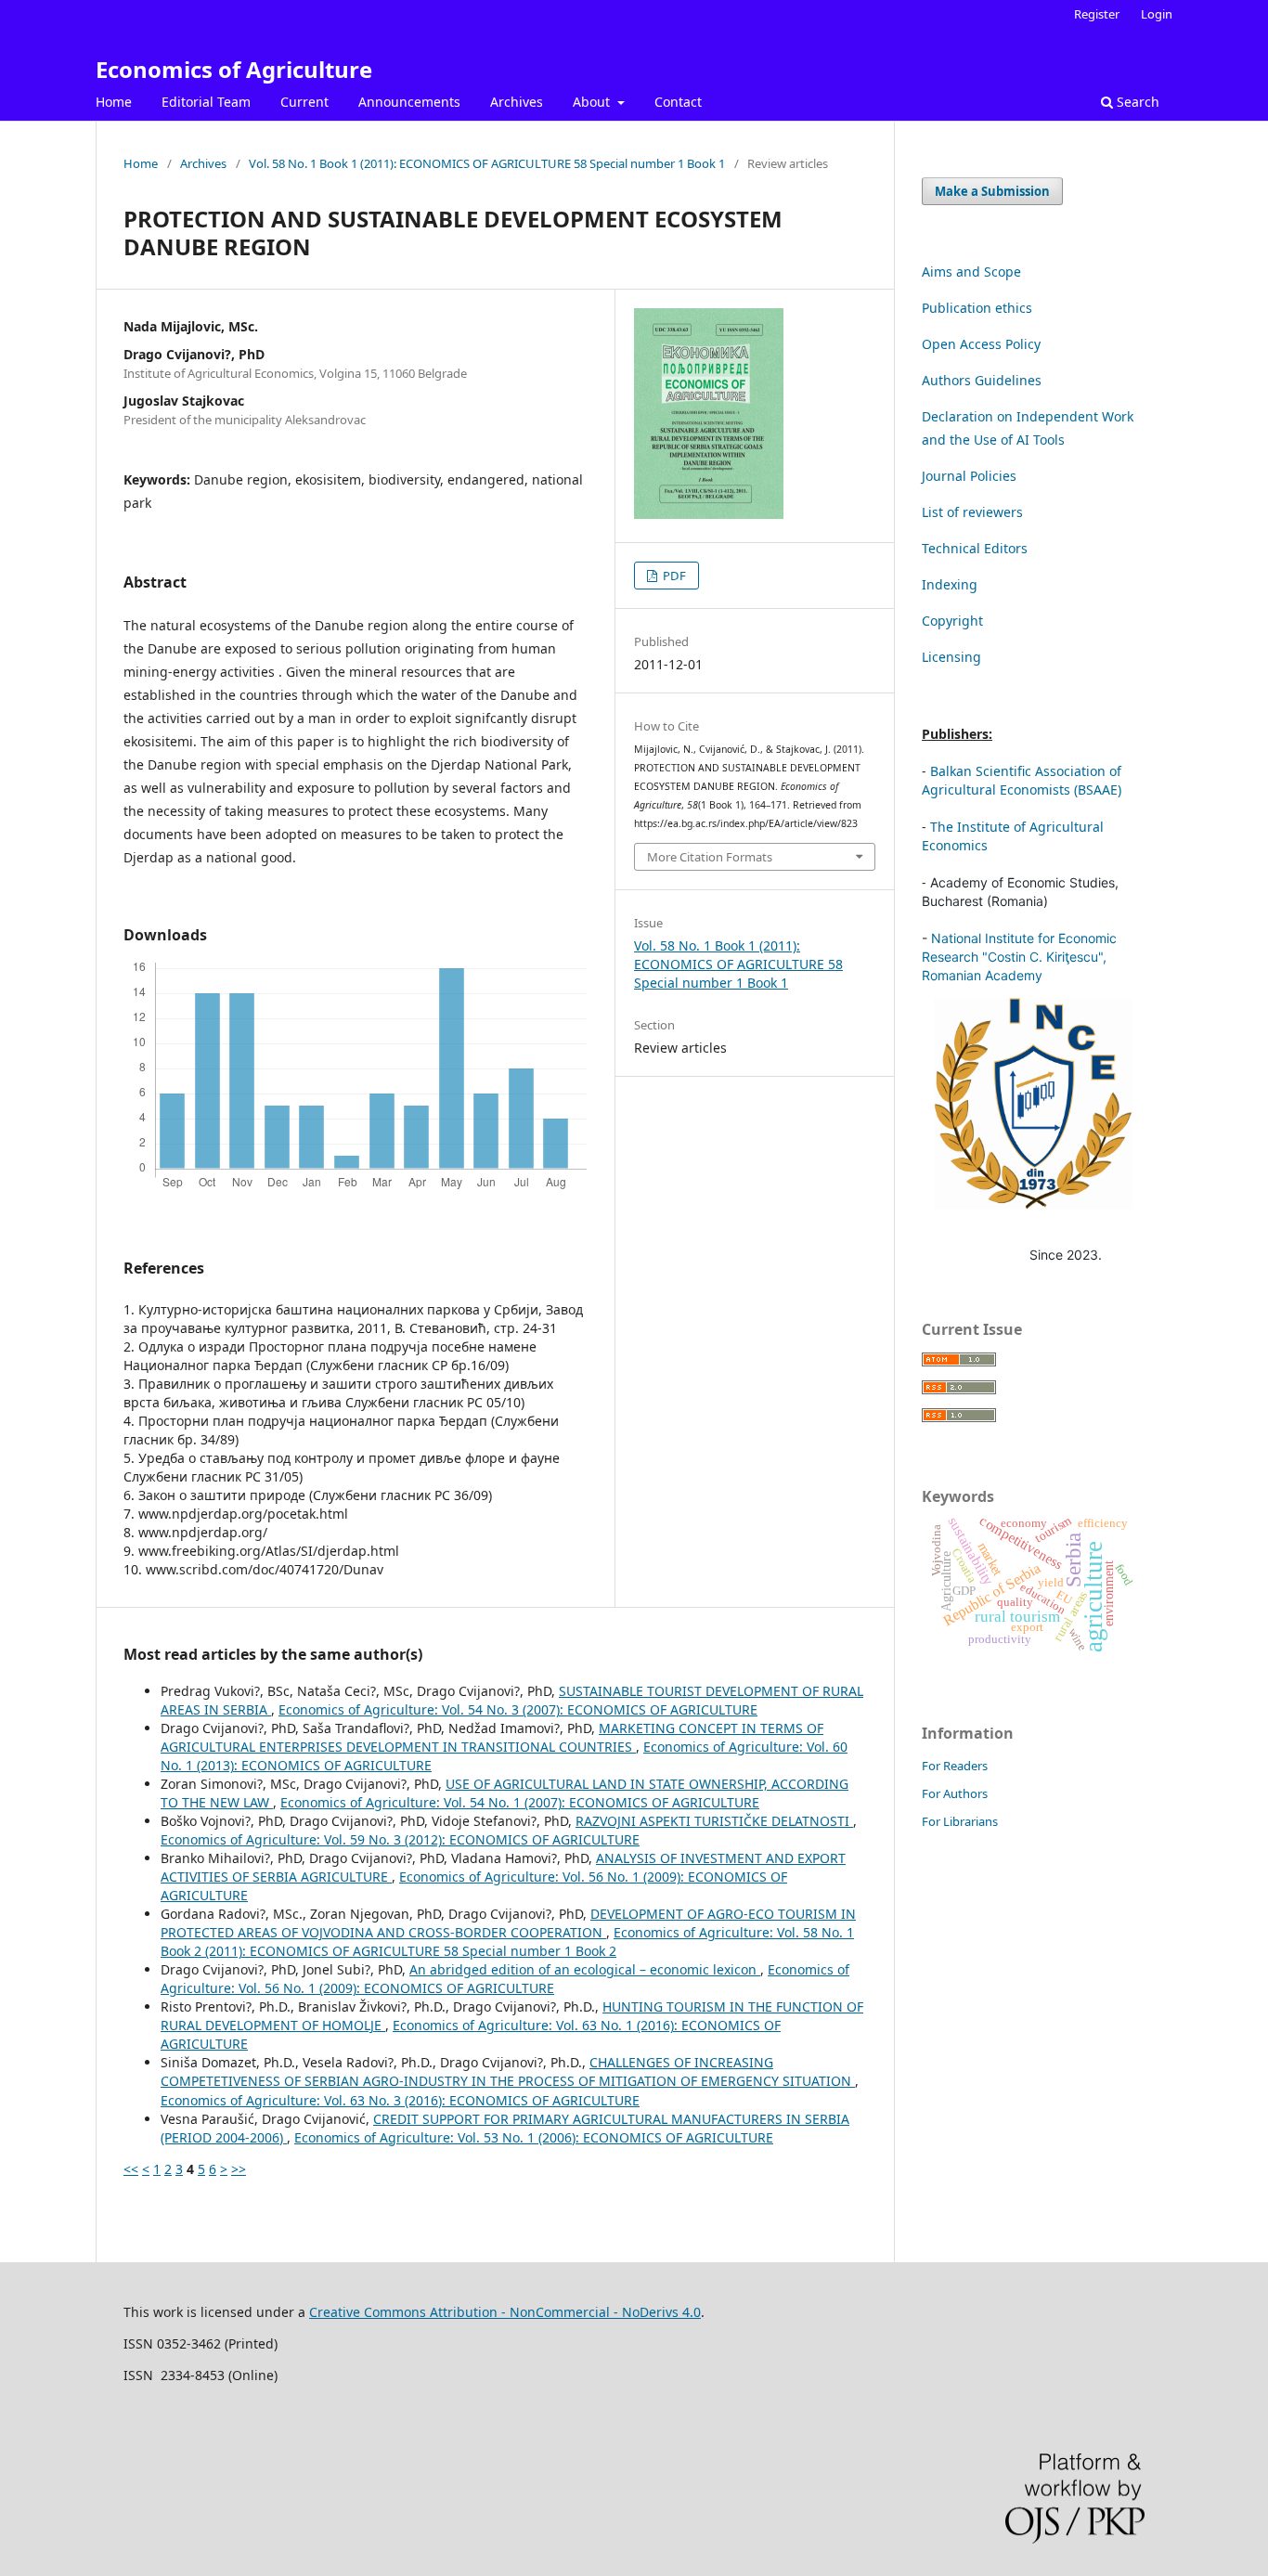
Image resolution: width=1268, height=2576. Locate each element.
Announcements (409, 102)
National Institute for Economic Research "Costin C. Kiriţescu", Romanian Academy (1019, 957)
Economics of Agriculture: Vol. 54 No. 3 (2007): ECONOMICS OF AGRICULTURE (518, 1709)
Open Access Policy (981, 344)
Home (114, 102)
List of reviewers (972, 512)
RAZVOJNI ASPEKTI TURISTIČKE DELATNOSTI (714, 1821)
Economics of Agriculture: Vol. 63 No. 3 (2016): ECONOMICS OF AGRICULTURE (400, 2100)
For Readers (955, 1766)
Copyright (952, 621)
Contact (678, 102)
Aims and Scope (971, 272)
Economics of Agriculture (234, 69)
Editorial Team (206, 102)
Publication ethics (977, 308)
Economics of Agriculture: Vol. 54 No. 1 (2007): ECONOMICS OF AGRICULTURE (520, 1802)
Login (1157, 14)
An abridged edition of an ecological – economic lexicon (585, 1969)
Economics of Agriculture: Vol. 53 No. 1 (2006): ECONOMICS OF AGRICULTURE (534, 2137)
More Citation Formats (710, 857)
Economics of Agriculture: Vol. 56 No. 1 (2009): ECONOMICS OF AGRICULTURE (505, 1979)
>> (239, 2169)
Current (304, 102)
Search (1136, 102)
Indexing (950, 584)
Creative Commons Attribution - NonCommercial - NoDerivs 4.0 (505, 2312)
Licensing (951, 657)
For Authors (955, 1793)
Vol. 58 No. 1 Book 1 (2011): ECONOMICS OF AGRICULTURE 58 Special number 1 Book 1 (487, 163)
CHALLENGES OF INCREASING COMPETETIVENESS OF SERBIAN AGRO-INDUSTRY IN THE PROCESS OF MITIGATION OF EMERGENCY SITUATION (508, 2071)
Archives (517, 102)
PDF (673, 576)
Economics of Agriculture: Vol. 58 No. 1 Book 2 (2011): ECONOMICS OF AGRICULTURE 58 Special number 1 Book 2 (507, 1942)
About (593, 102)
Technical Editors (975, 548)
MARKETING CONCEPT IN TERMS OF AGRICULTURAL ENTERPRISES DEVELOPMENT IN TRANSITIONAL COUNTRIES (492, 1737)
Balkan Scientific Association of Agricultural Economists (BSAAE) (1022, 780)
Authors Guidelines (982, 380)
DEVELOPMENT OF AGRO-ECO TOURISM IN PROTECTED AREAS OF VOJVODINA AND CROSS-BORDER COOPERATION (508, 1923)
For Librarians (960, 1821)
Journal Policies (969, 476)
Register (1097, 14)
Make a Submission (992, 191)
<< (131, 2169)
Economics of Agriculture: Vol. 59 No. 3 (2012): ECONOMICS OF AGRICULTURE (400, 1839)
